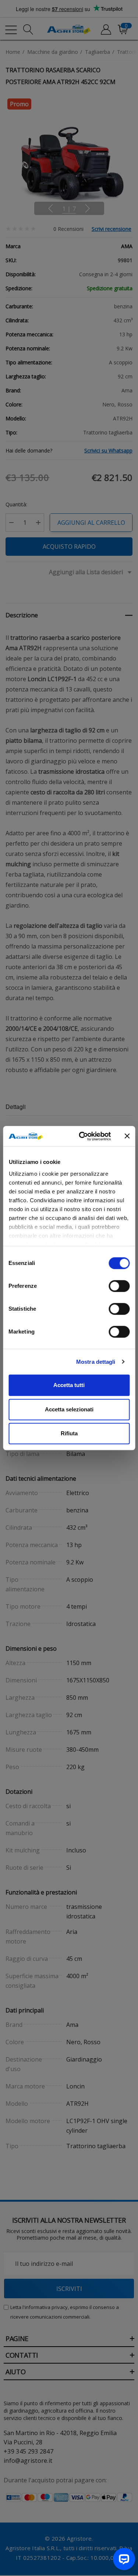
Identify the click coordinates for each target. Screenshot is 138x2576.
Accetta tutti (69, 1385)
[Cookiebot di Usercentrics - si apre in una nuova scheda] (82, 1136)
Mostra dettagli (96, 1362)
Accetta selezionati (69, 1409)
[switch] (119, 1286)
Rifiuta (69, 1433)
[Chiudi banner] (127, 1136)
